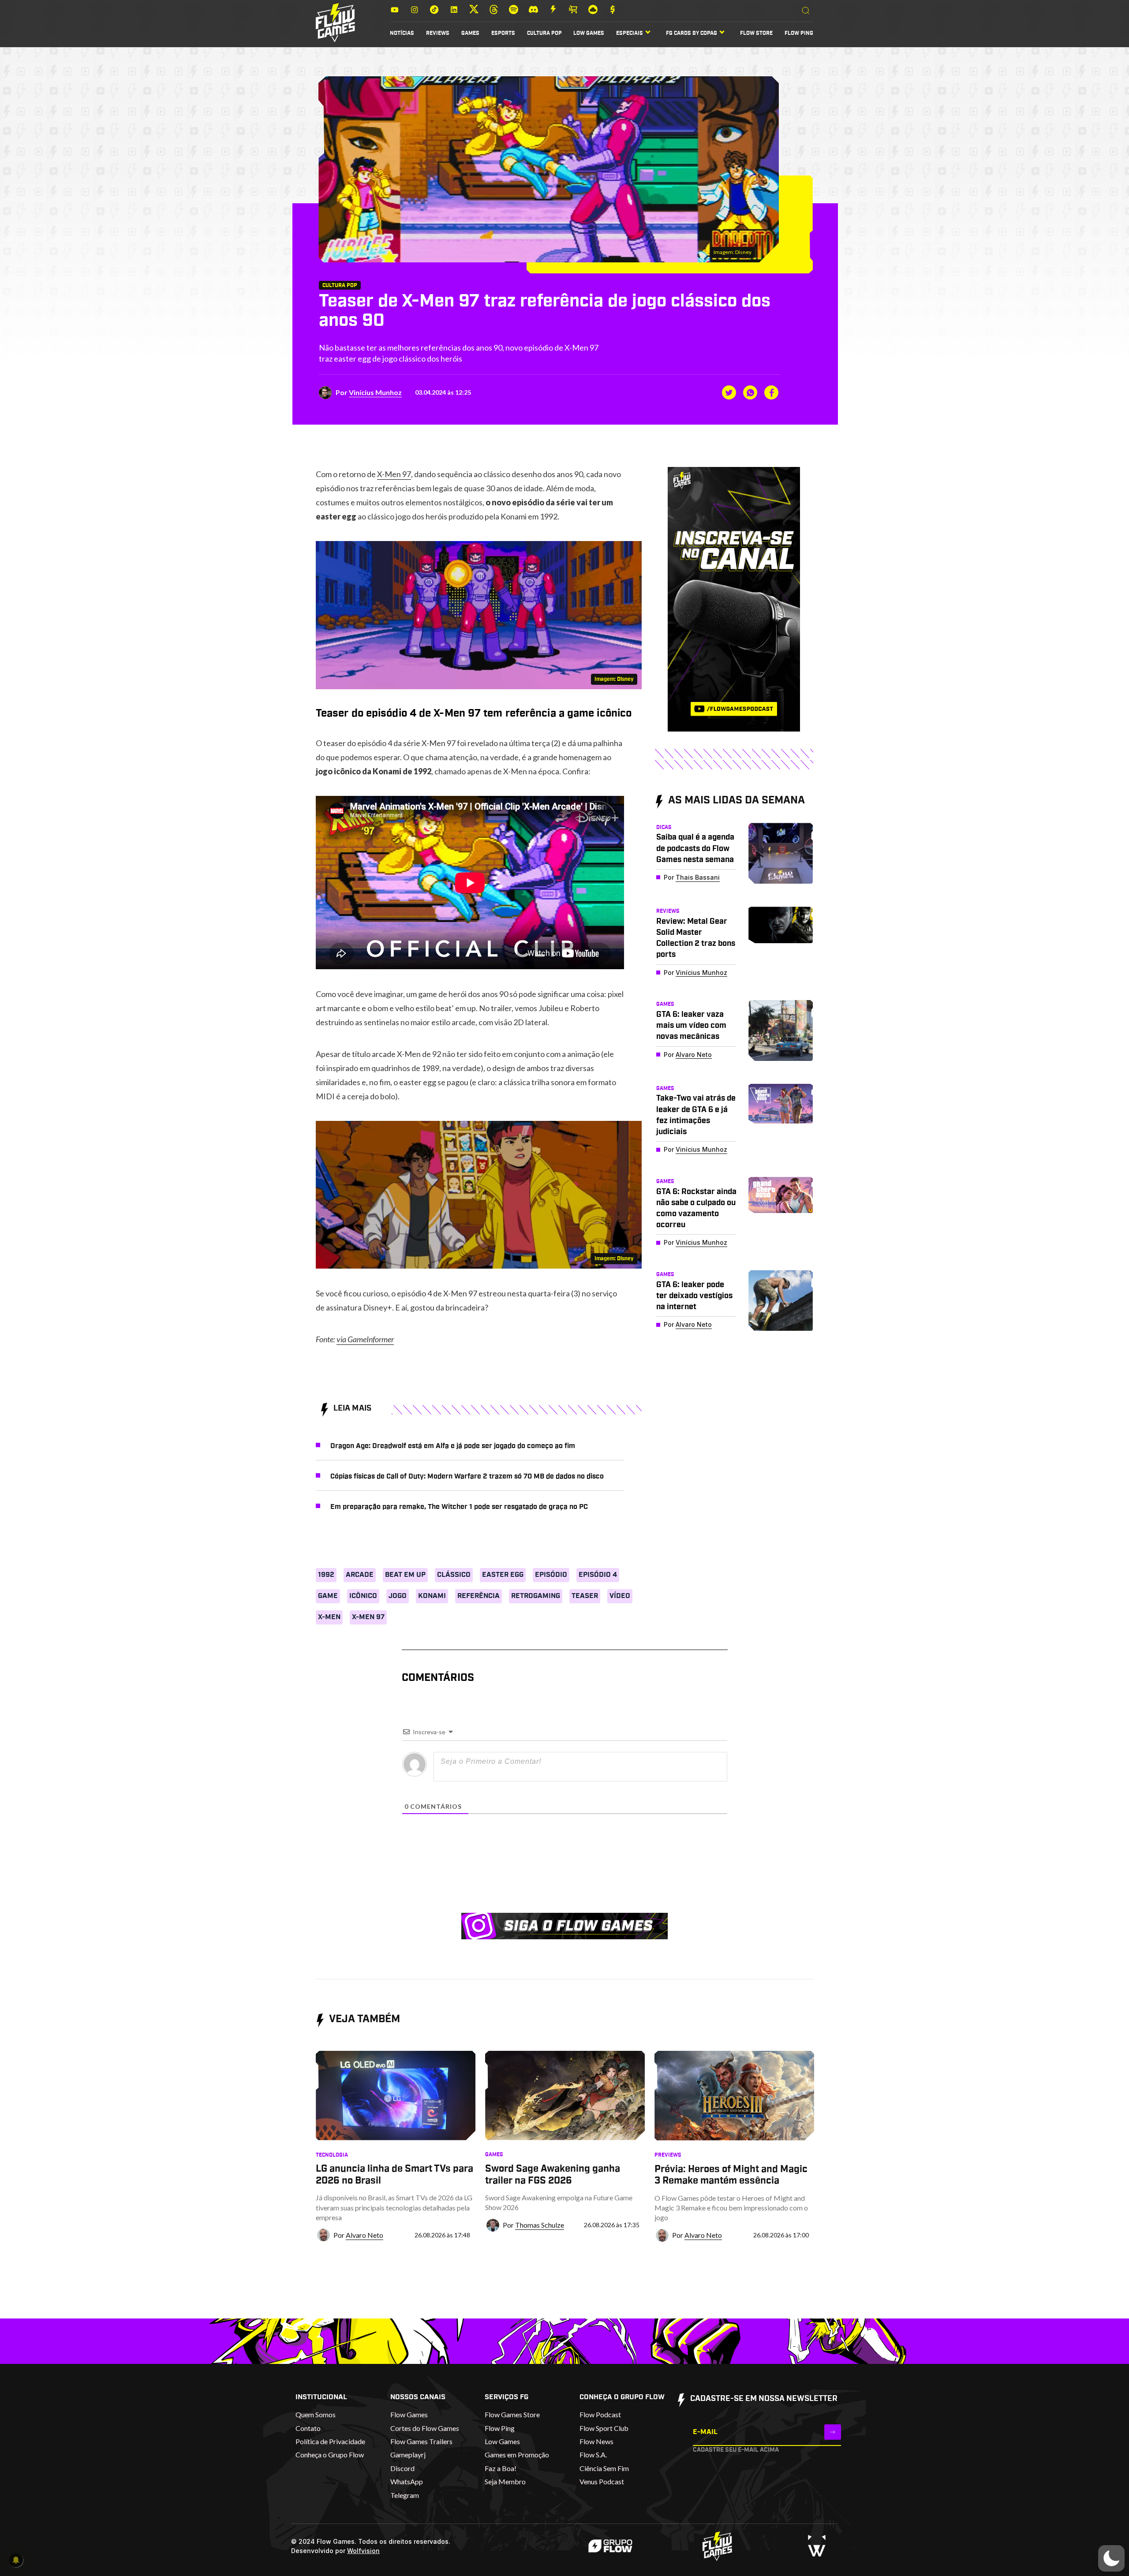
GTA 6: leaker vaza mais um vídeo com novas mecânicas (691, 1026)
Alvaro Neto (694, 1055)
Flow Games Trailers (421, 2441)
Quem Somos (316, 2414)
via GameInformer (365, 1339)
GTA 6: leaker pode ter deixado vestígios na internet (694, 1296)
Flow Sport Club (604, 2428)
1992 (326, 1575)
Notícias (402, 33)
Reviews (438, 33)
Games (470, 33)
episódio (551, 1575)
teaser (585, 1596)
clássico (454, 1575)
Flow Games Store (512, 2414)
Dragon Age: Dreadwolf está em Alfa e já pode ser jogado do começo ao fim (453, 1446)
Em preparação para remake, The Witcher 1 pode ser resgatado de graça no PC (459, 1507)
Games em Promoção (517, 2455)
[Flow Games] (335, 23)
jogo (398, 1596)
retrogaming (536, 1596)
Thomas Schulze (540, 2225)
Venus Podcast (602, 2481)
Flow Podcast (600, 2414)
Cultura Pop (544, 33)
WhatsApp (407, 2481)
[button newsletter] (833, 2432)
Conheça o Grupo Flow (330, 2455)
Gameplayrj (408, 2455)
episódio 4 (598, 1575)
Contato (308, 2428)
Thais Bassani (698, 877)
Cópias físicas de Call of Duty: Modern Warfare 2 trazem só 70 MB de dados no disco (467, 1476)
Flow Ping (799, 33)
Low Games (589, 33)
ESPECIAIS (630, 33)
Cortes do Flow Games (425, 2428)
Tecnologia (332, 2155)
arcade (360, 1575)
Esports (503, 33)
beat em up (405, 1575)
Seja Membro (505, 2481)
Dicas (664, 827)
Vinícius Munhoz (375, 392)
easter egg (503, 1575)
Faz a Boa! (501, 2468)
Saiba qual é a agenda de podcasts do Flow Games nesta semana (695, 848)
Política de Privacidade (330, 2441)
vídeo (620, 1596)
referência (479, 1596)
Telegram (405, 2495)
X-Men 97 (394, 474)
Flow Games (409, 2414)
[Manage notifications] (16, 2560)
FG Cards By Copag (692, 33)
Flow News (596, 2441)
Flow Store (756, 33)
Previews (668, 2155)
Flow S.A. (593, 2455)
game (328, 1596)
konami (432, 1596)
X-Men (329, 1617)
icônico (363, 1596)
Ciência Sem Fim (604, 2468)
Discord (402, 2468)
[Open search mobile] (806, 11)
